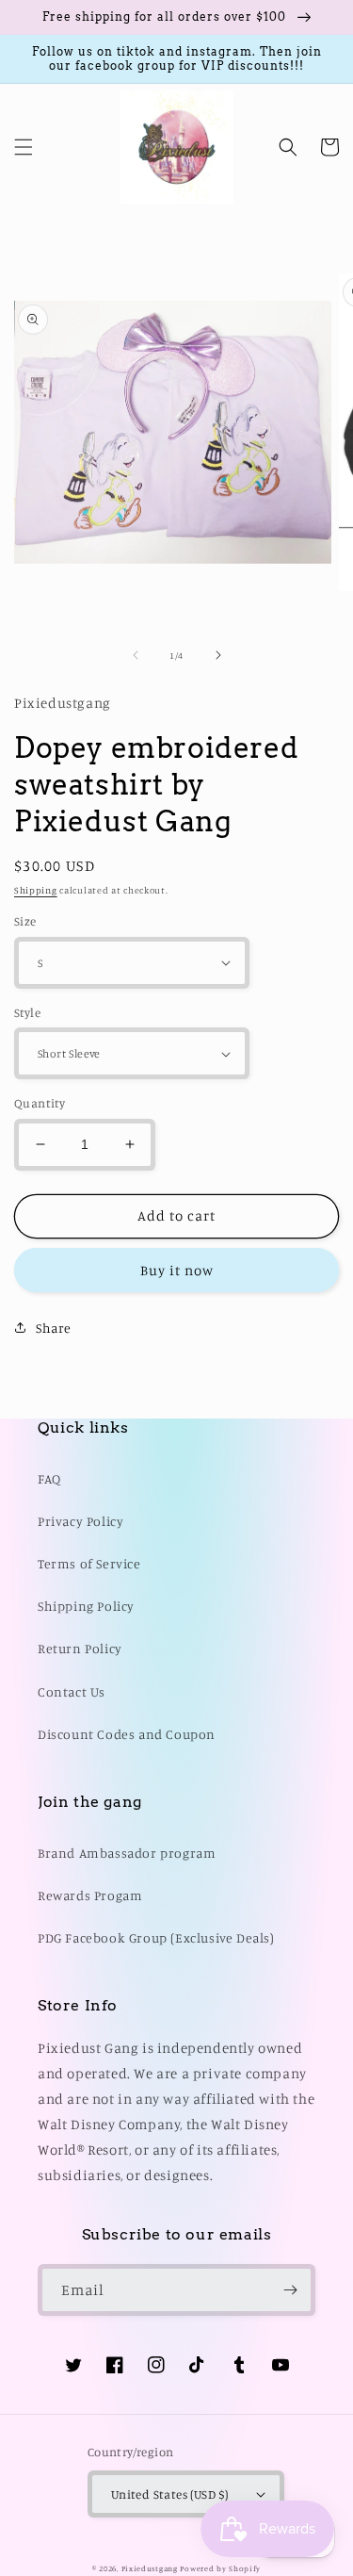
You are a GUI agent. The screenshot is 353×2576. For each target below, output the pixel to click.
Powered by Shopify (220, 2568)
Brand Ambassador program (127, 1853)
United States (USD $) (169, 2494)
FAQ (49, 1478)
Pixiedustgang (150, 2568)
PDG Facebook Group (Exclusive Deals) (156, 1937)
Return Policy (80, 1648)
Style (27, 1012)
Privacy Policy (80, 1521)
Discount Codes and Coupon (127, 1734)
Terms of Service (89, 1563)
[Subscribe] (290, 2290)
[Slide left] (136, 655)
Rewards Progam (90, 1895)
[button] (24, 147)
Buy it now (177, 1270)
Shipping (36, 890)
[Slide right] (218, 655)
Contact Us (72, 1691)
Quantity (40, 1103)
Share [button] (54, 1328)
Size (25, 921)
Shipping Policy (86, 1606)
